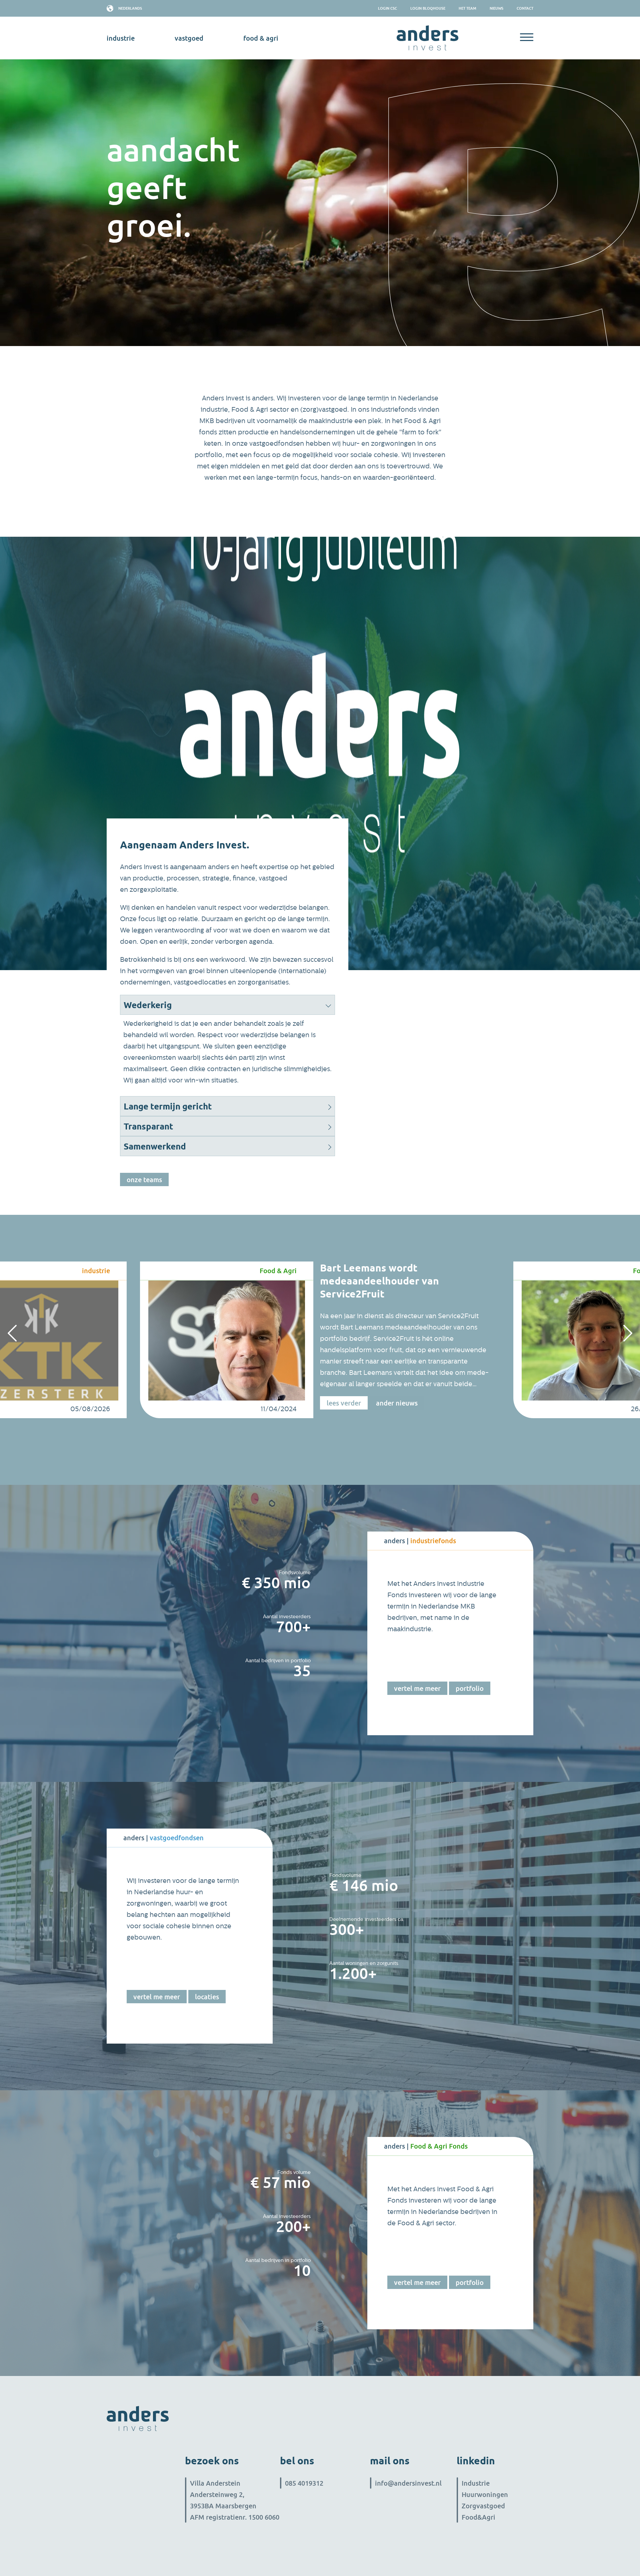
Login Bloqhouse (428, 8)
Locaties (207, 1997)
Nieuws (496, 8)
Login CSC (387, 8)
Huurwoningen (485, 2494)
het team (467, 8)
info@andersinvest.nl (408, 2483)
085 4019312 (304, 2483)
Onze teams (144, 1179)
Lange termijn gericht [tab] (168, 1106)
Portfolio (470, 1688)
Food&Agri (478, 2517)
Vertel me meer (417, 1688)
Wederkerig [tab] (148, 1005)
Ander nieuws (397, 1403)
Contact (525, 8)
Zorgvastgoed (483, 2506)
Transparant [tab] (148, 1126)
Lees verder (344, 1403)
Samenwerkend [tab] (155, 1146)
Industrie (476, 2483)
